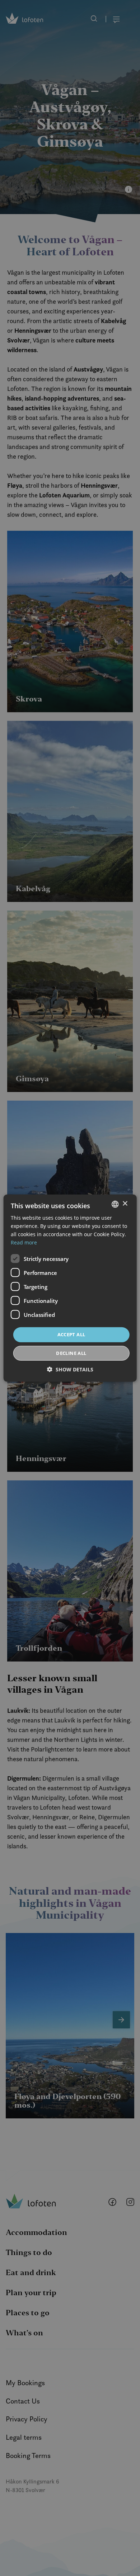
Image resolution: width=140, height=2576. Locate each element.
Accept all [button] (71, 1334)
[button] (70, 1369)
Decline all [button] (71, 1353)
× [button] (125, 1204)
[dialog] (70, 1288)
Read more (24, 1242)
